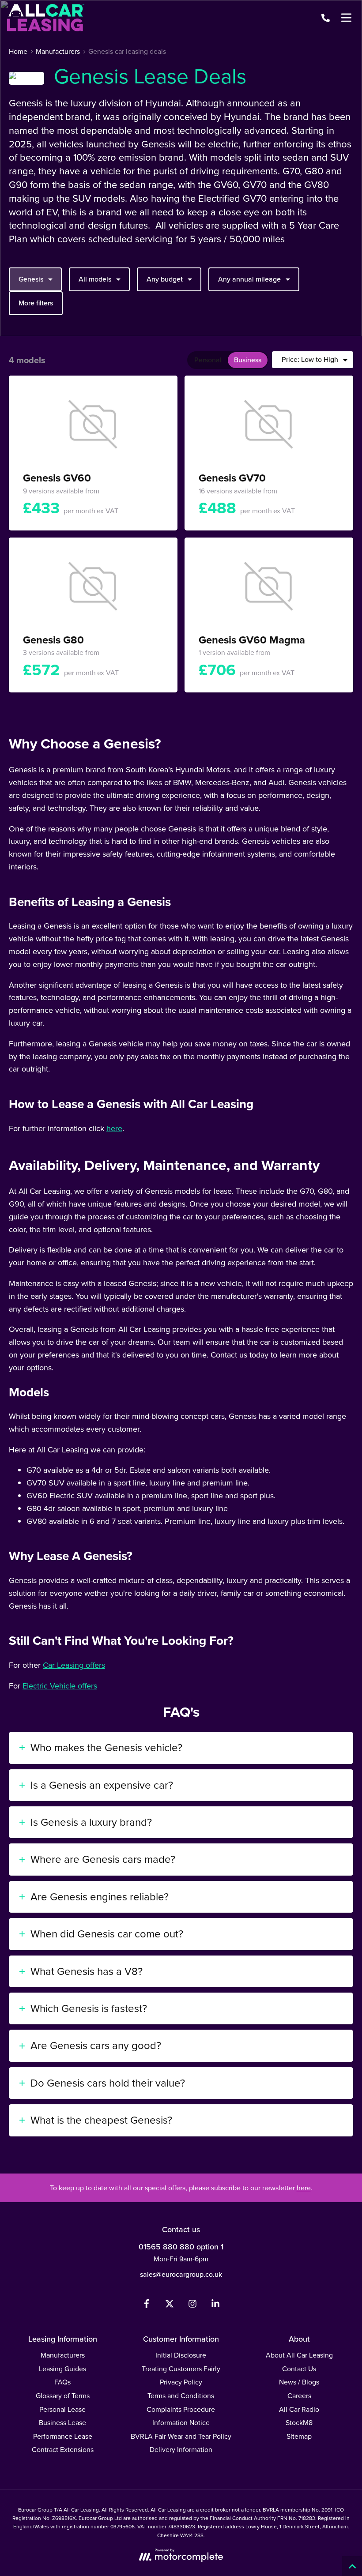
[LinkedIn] (215, 2306)
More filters (36, 303)
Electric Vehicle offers (60, 1686)
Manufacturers (63, 2355)
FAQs (62, 2382)
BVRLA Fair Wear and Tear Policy (181, 2436)
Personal (208, 360)
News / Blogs (299, 2382)
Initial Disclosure (181, 2355)
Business (248, 360)
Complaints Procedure (181, 2409)
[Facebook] (147, 2306)
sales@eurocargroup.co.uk (181, 2274)
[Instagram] (192, 2306)
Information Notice (181, 2423)
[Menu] (346, 18)
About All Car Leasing (299, 2355)
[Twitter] (170, 2306)
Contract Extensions (63, 2450)
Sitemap (299, 2436)
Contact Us (299, 2369)
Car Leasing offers (74, 1665)
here (114, 1128)
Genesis (31, 279)
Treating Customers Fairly (181, 2369)
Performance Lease (63, 2436)
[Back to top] (352, 2566)
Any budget (165, 279)
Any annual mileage (249, 279)
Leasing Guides (62, 2369)
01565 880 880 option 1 (181, 2247)
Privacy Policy (181, 2382)
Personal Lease (62, 2409)
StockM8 (299, 2423)
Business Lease (62, 2423)
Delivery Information (181, 2450)
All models (95, 279)
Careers (299, 2396)
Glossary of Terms (63, 2396)
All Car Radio (299, 2409)
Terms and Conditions (181, 2396)
